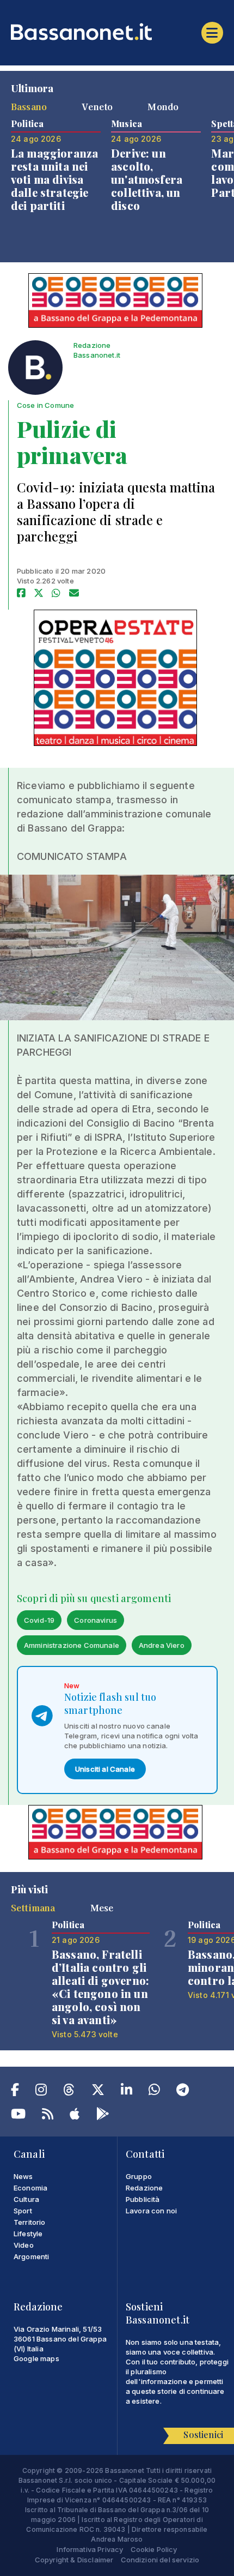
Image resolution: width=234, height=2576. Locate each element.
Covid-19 (39, 1620)
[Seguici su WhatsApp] (154, 2092)
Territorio (30, 2222)
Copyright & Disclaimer (74, 2560)
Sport (23, 2211)
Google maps (36, 2358)
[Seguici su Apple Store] (75, 2116)
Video (24, 2245)
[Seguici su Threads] (69, 2092)
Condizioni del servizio (160, 2560)
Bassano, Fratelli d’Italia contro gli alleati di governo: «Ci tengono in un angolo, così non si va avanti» (100, 1987)
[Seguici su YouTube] (18, 2116)
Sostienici (203, 2434)
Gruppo (139, 2176)
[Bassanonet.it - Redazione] (35, 370)
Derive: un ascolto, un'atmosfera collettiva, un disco (147, 179)
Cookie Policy (154, 2549)
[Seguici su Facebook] (15, 2092)
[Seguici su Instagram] (41, 2092)
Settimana (33, 1907)
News (23, 2176)
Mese (102, 1907)
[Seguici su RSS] (48, 2116)
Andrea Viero (162, 1645)
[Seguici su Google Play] (103, 2116)
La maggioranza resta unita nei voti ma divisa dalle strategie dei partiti (54, 179)
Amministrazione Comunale (72, 1645)
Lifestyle (28, 2234)
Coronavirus (96, 1620)
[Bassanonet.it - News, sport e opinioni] (117, 32)
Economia (30, 2188)
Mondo (163, 106)
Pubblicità (143, 2199)
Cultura (26, 2199)
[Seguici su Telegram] (183, 2092)
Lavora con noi (151, 2211)
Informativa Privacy (90, 2549)
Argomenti (31, 2256)
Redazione (144, 2188)
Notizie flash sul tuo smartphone (110, 1704)
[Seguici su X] (98, 2092)
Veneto (97, 106)
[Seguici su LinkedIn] (127, 2092)
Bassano (29, 106)
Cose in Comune (45, 405)
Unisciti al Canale (105, 1769)
